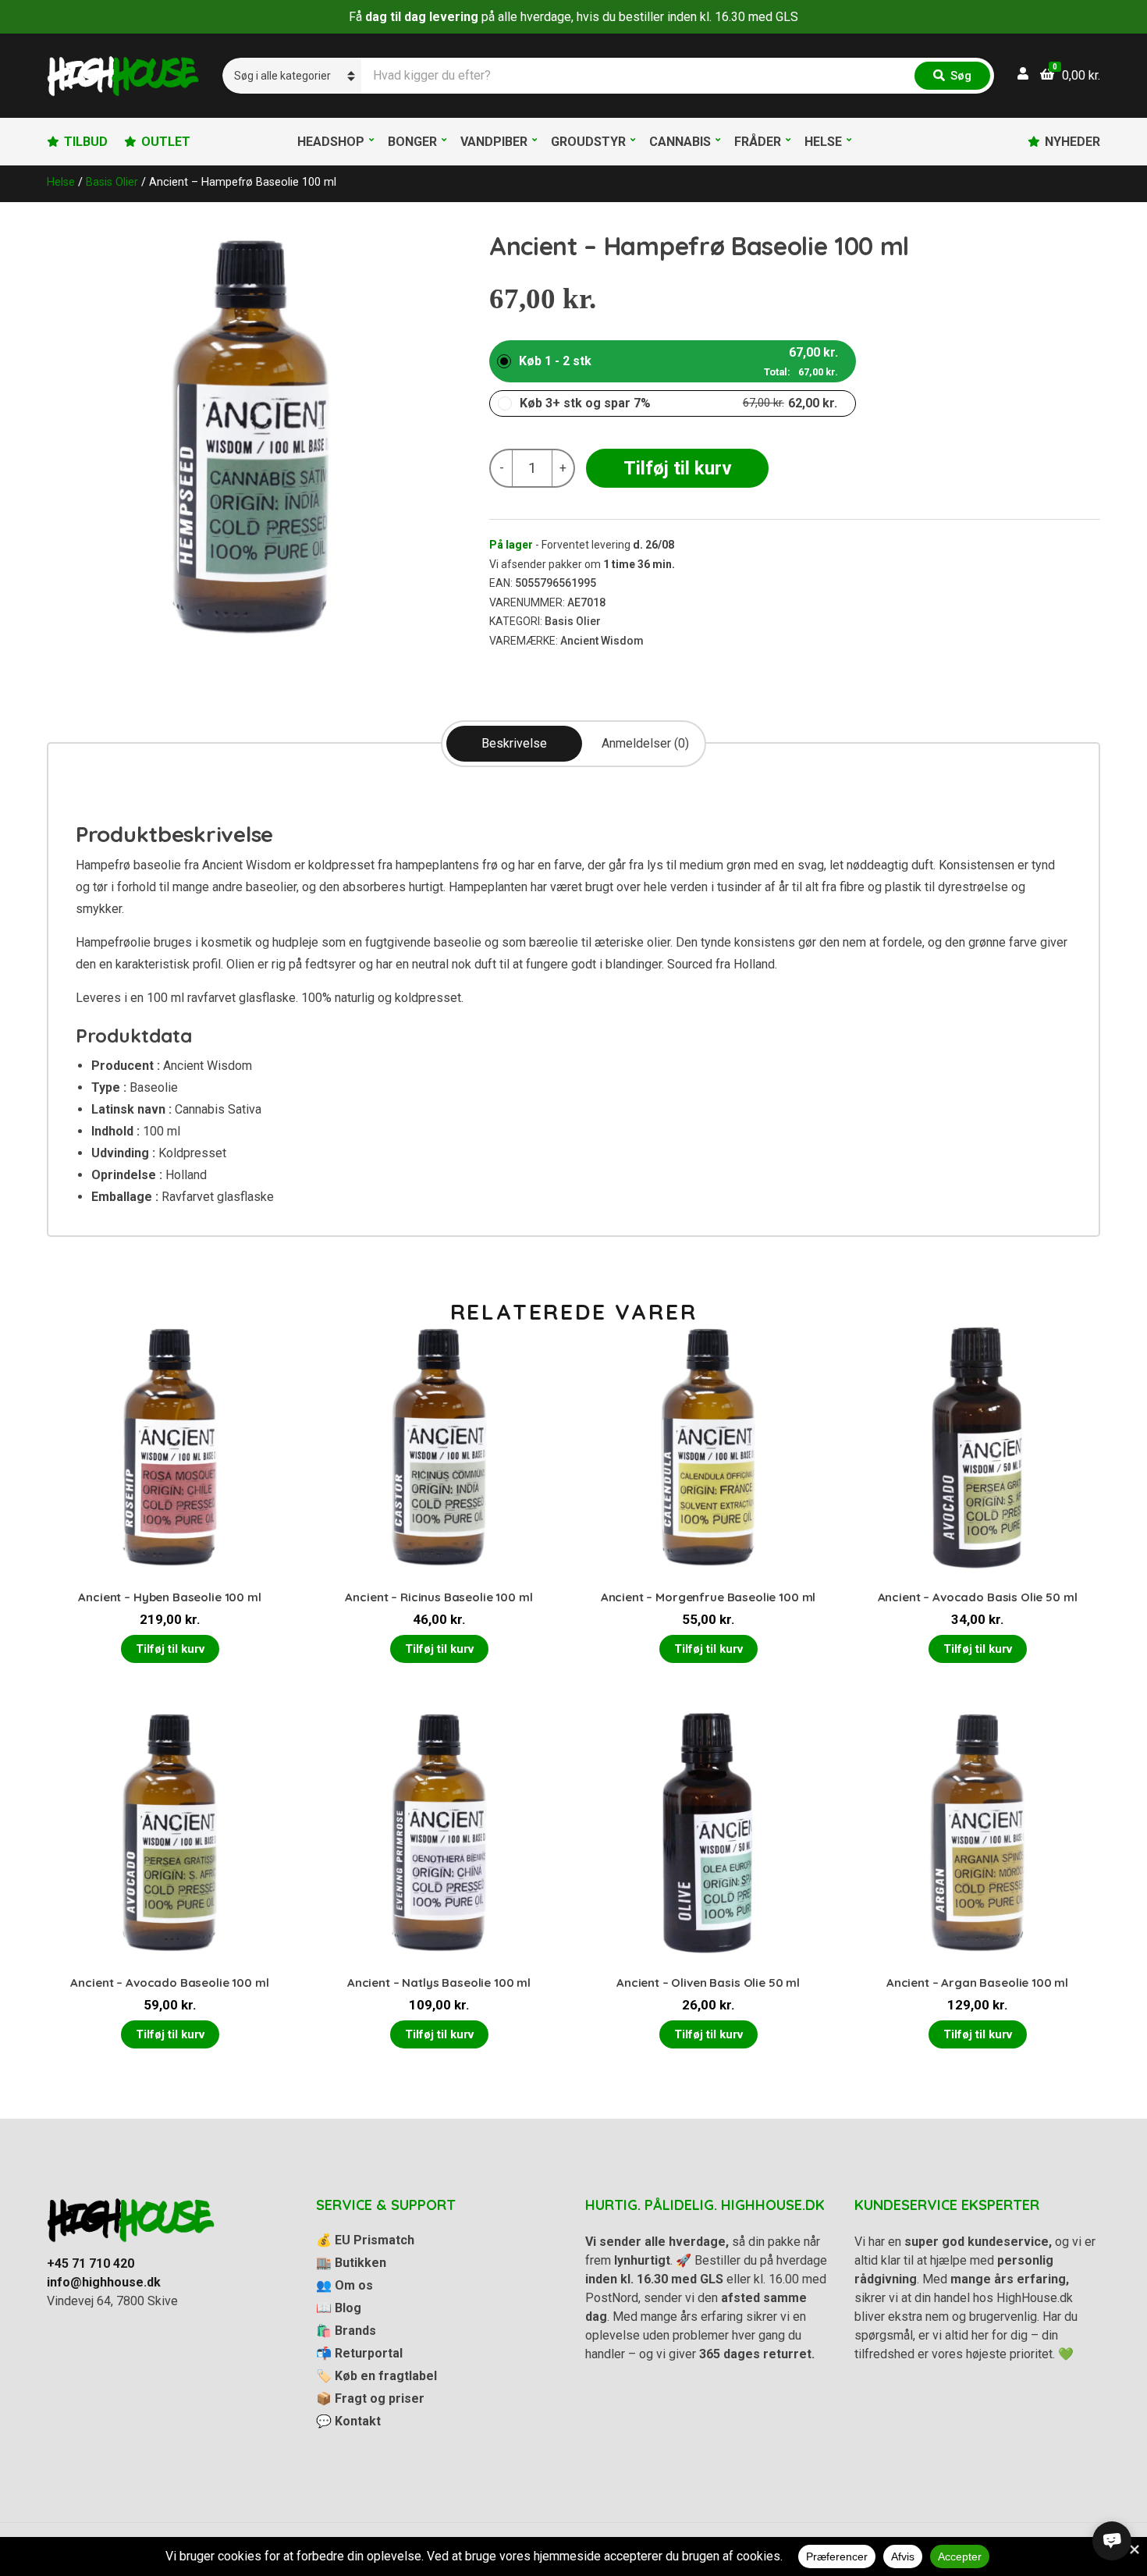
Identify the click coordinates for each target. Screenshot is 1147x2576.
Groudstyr (588, 142)
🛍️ (346, 2331)
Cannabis (680, 142)
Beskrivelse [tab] (514, 743)
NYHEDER (1072, 142)
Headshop (331, 142)
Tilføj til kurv (678, 468)
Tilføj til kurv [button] (170, 1649)
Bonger (412, 142)
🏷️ (376, 2376)
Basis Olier (112, 182)
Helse (823, 142)
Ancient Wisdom (602, 641)
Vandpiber (494, 142)
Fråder (758, 142)
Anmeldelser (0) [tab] (645, 743)
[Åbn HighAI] (1112, 2541)
